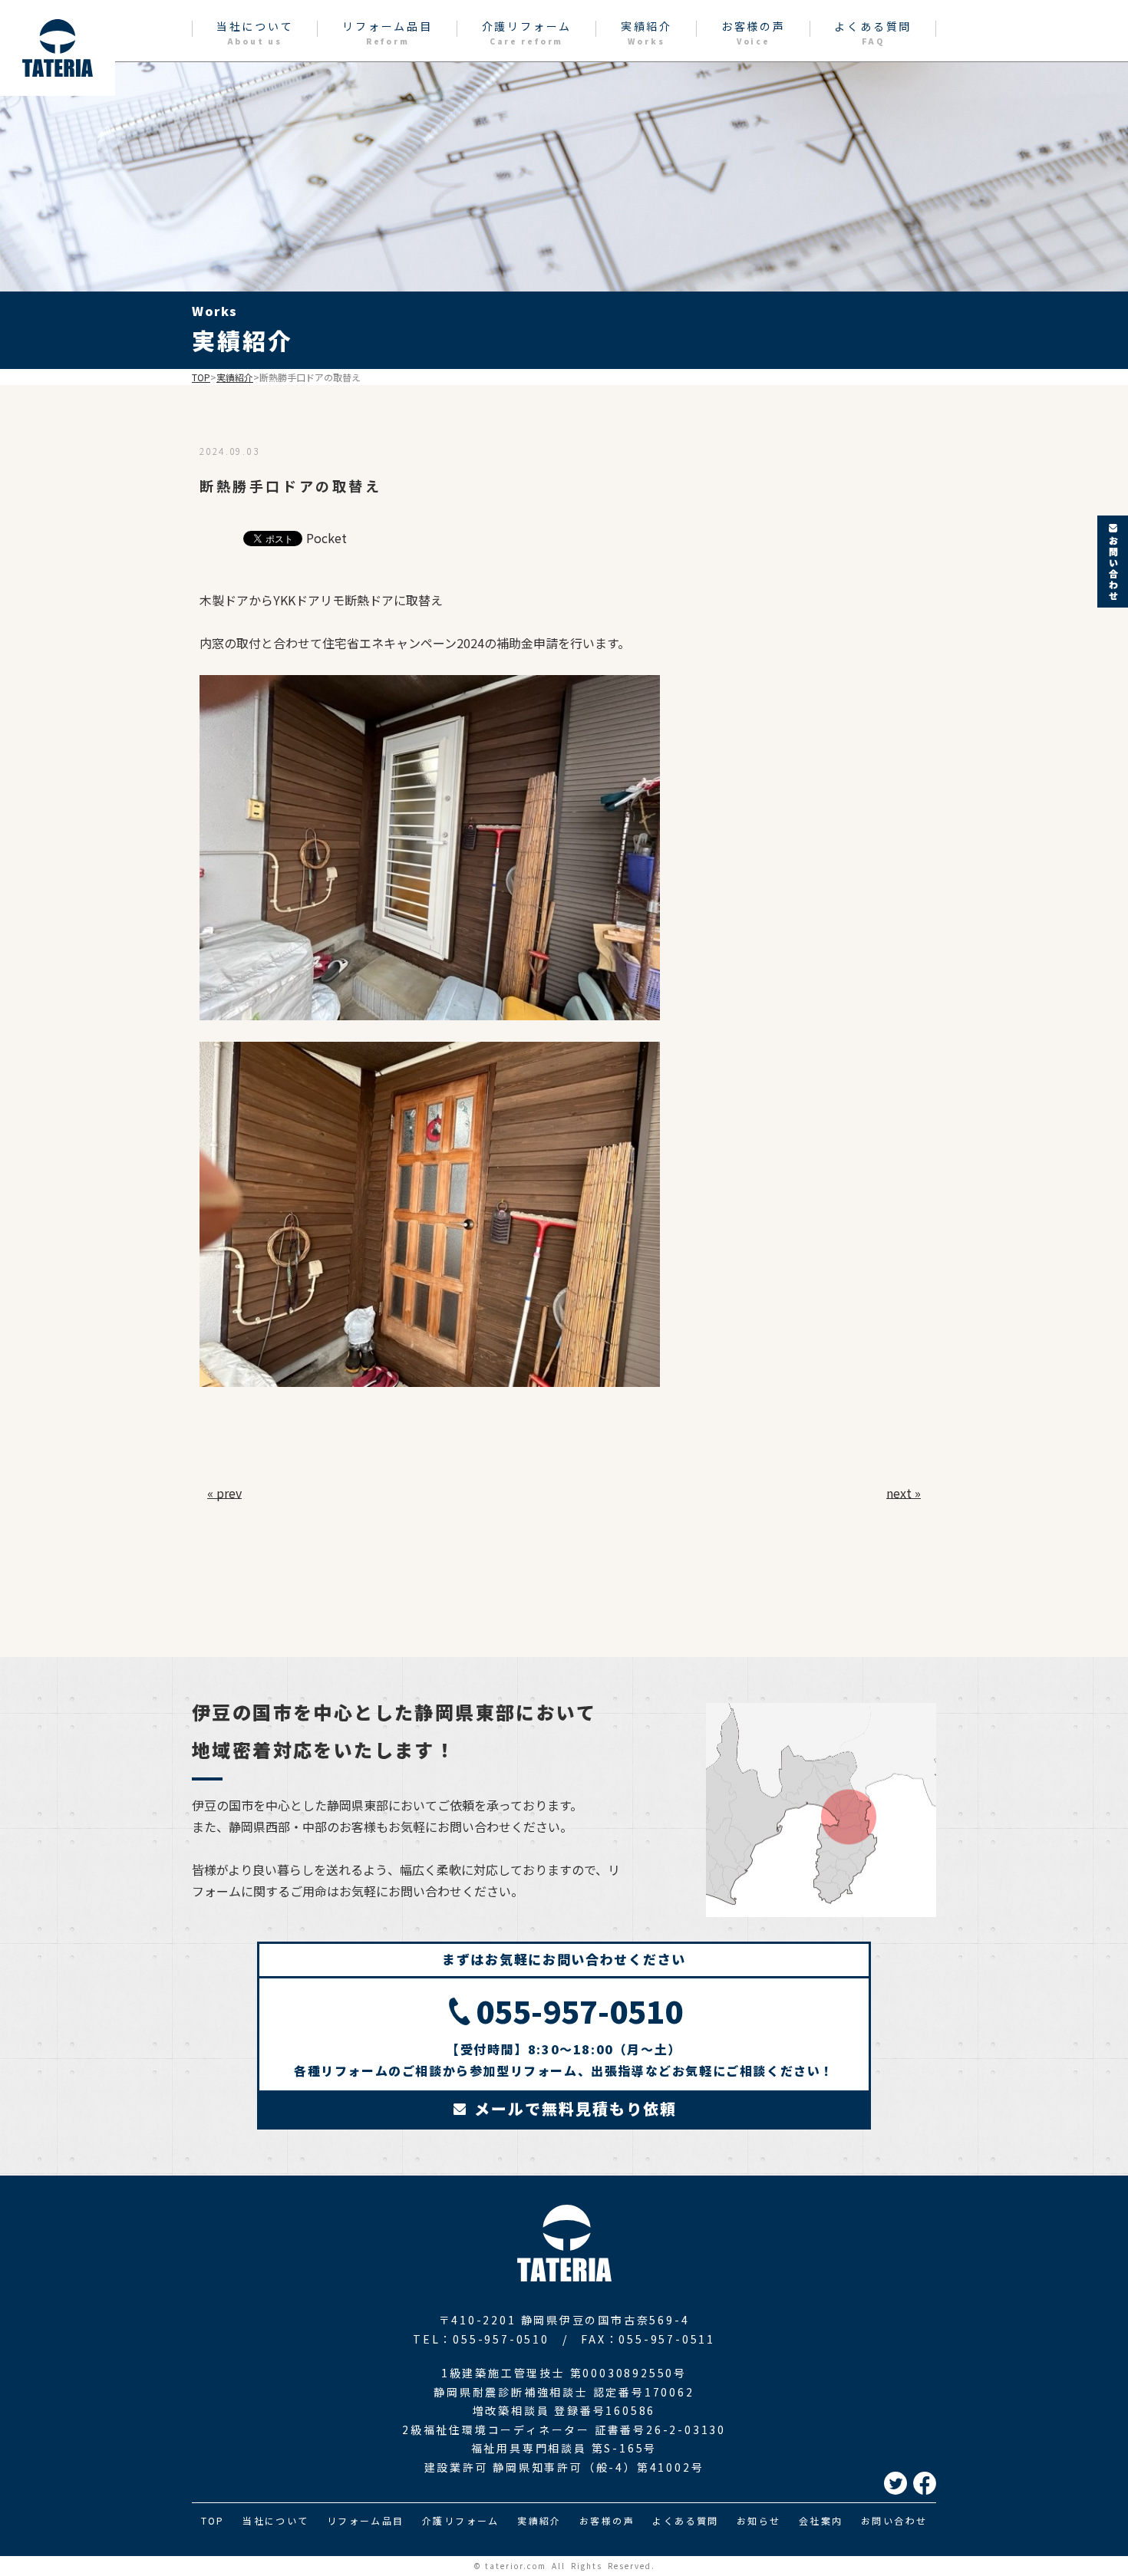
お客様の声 (754, 33)
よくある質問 (873, 33)
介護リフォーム (527, 33)
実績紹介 (646, 33)
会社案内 (821, 2520)
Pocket (327, 538)
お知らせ (759, 2520)
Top (201, 377)
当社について (255, 33)
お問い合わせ (894, 2520)
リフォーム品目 (388, 33)
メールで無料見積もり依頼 (573, 2108)
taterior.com (516, 2566)
